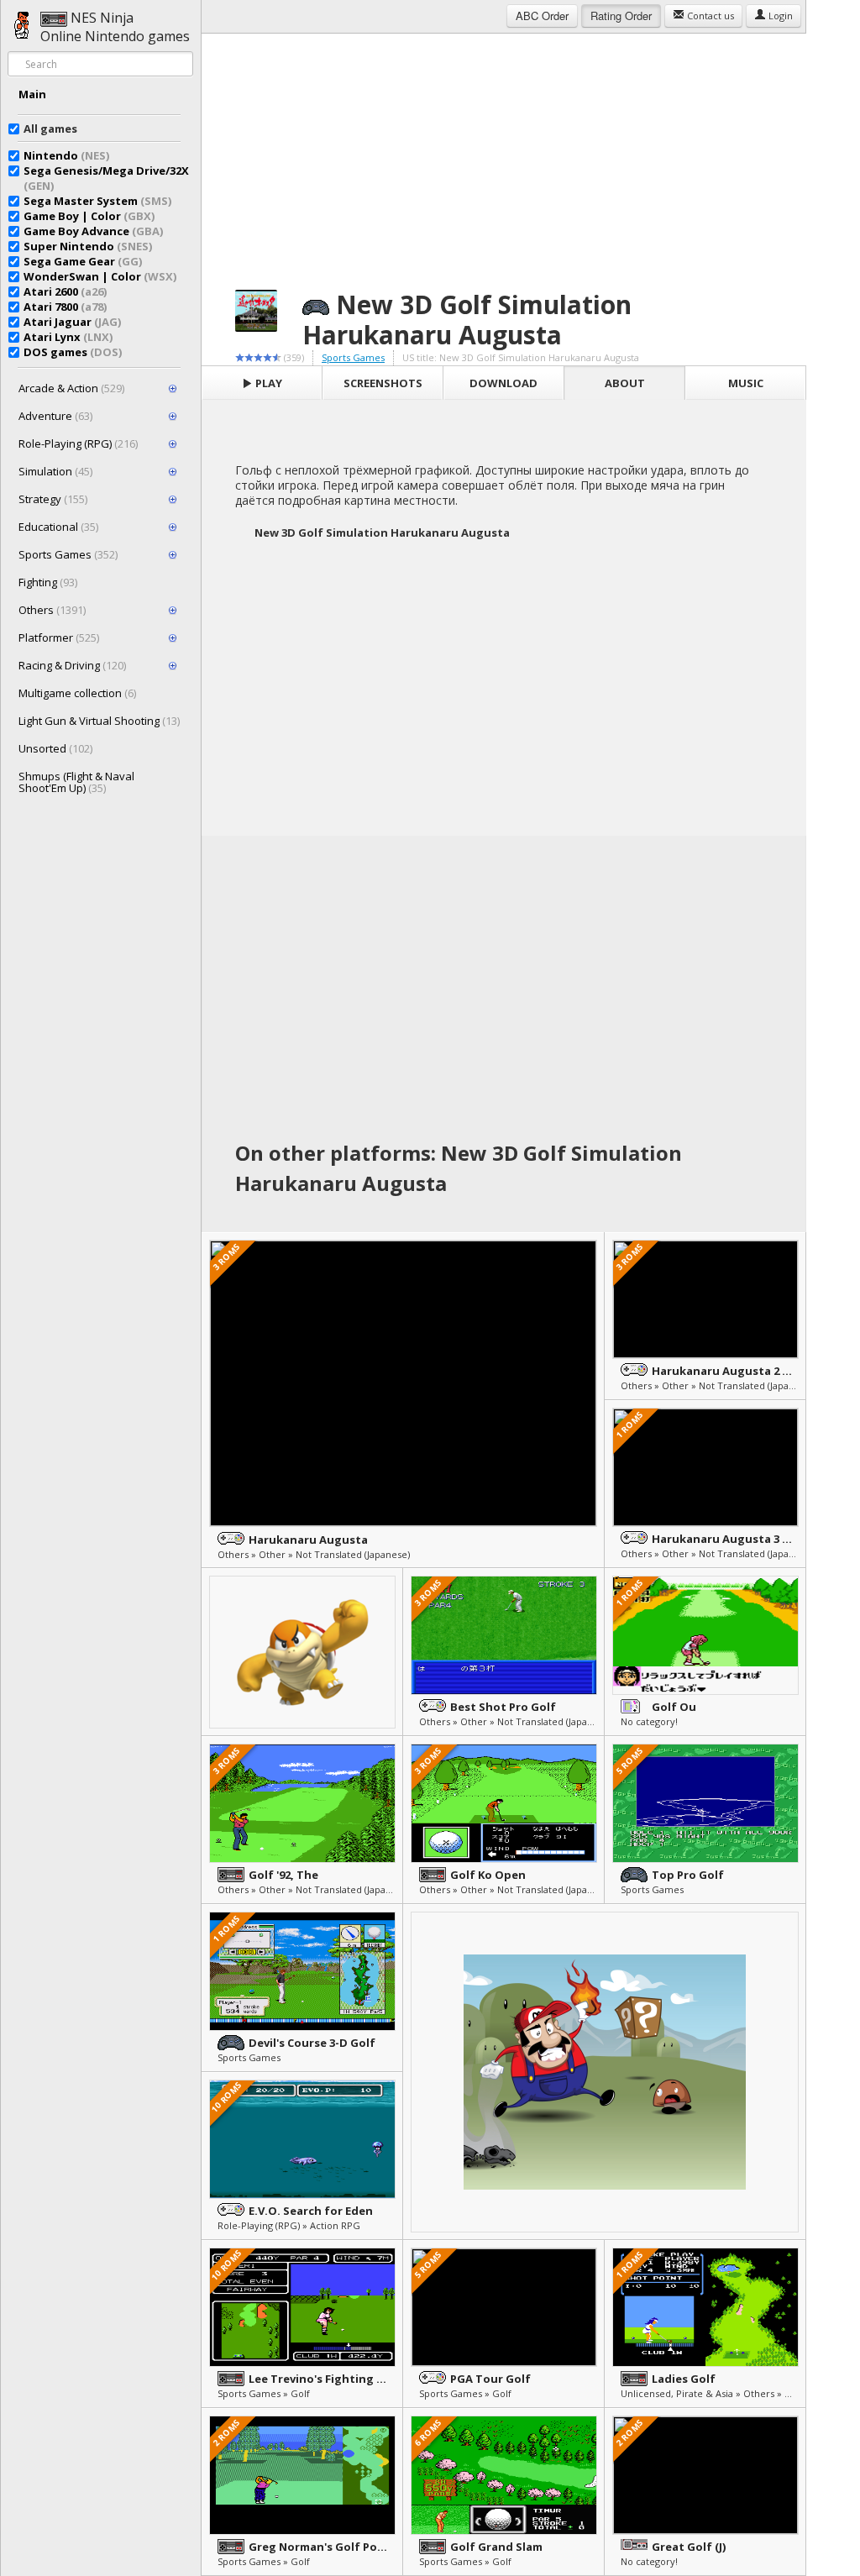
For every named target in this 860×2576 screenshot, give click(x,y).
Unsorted (55, 748)
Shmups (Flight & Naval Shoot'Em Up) (76, 782)
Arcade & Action (71, 388)
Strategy (53, 499)
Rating (621, 16)
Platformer (59, 637)
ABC (542, 16)
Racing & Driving (72, 665)
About (625, 383)
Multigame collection (77, 693)
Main (32, 94)
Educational (58, 527)
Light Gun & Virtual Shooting (99, 721)
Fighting (48, 582)
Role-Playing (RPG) (78, 443)
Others (52, 610)
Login (779, 16)
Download (503, 383)
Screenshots (383, 383)
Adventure (55, 416)
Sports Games (68, 554)
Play (267, 383)
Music (746, 383)
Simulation (55, 471)
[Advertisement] (504, 151)
